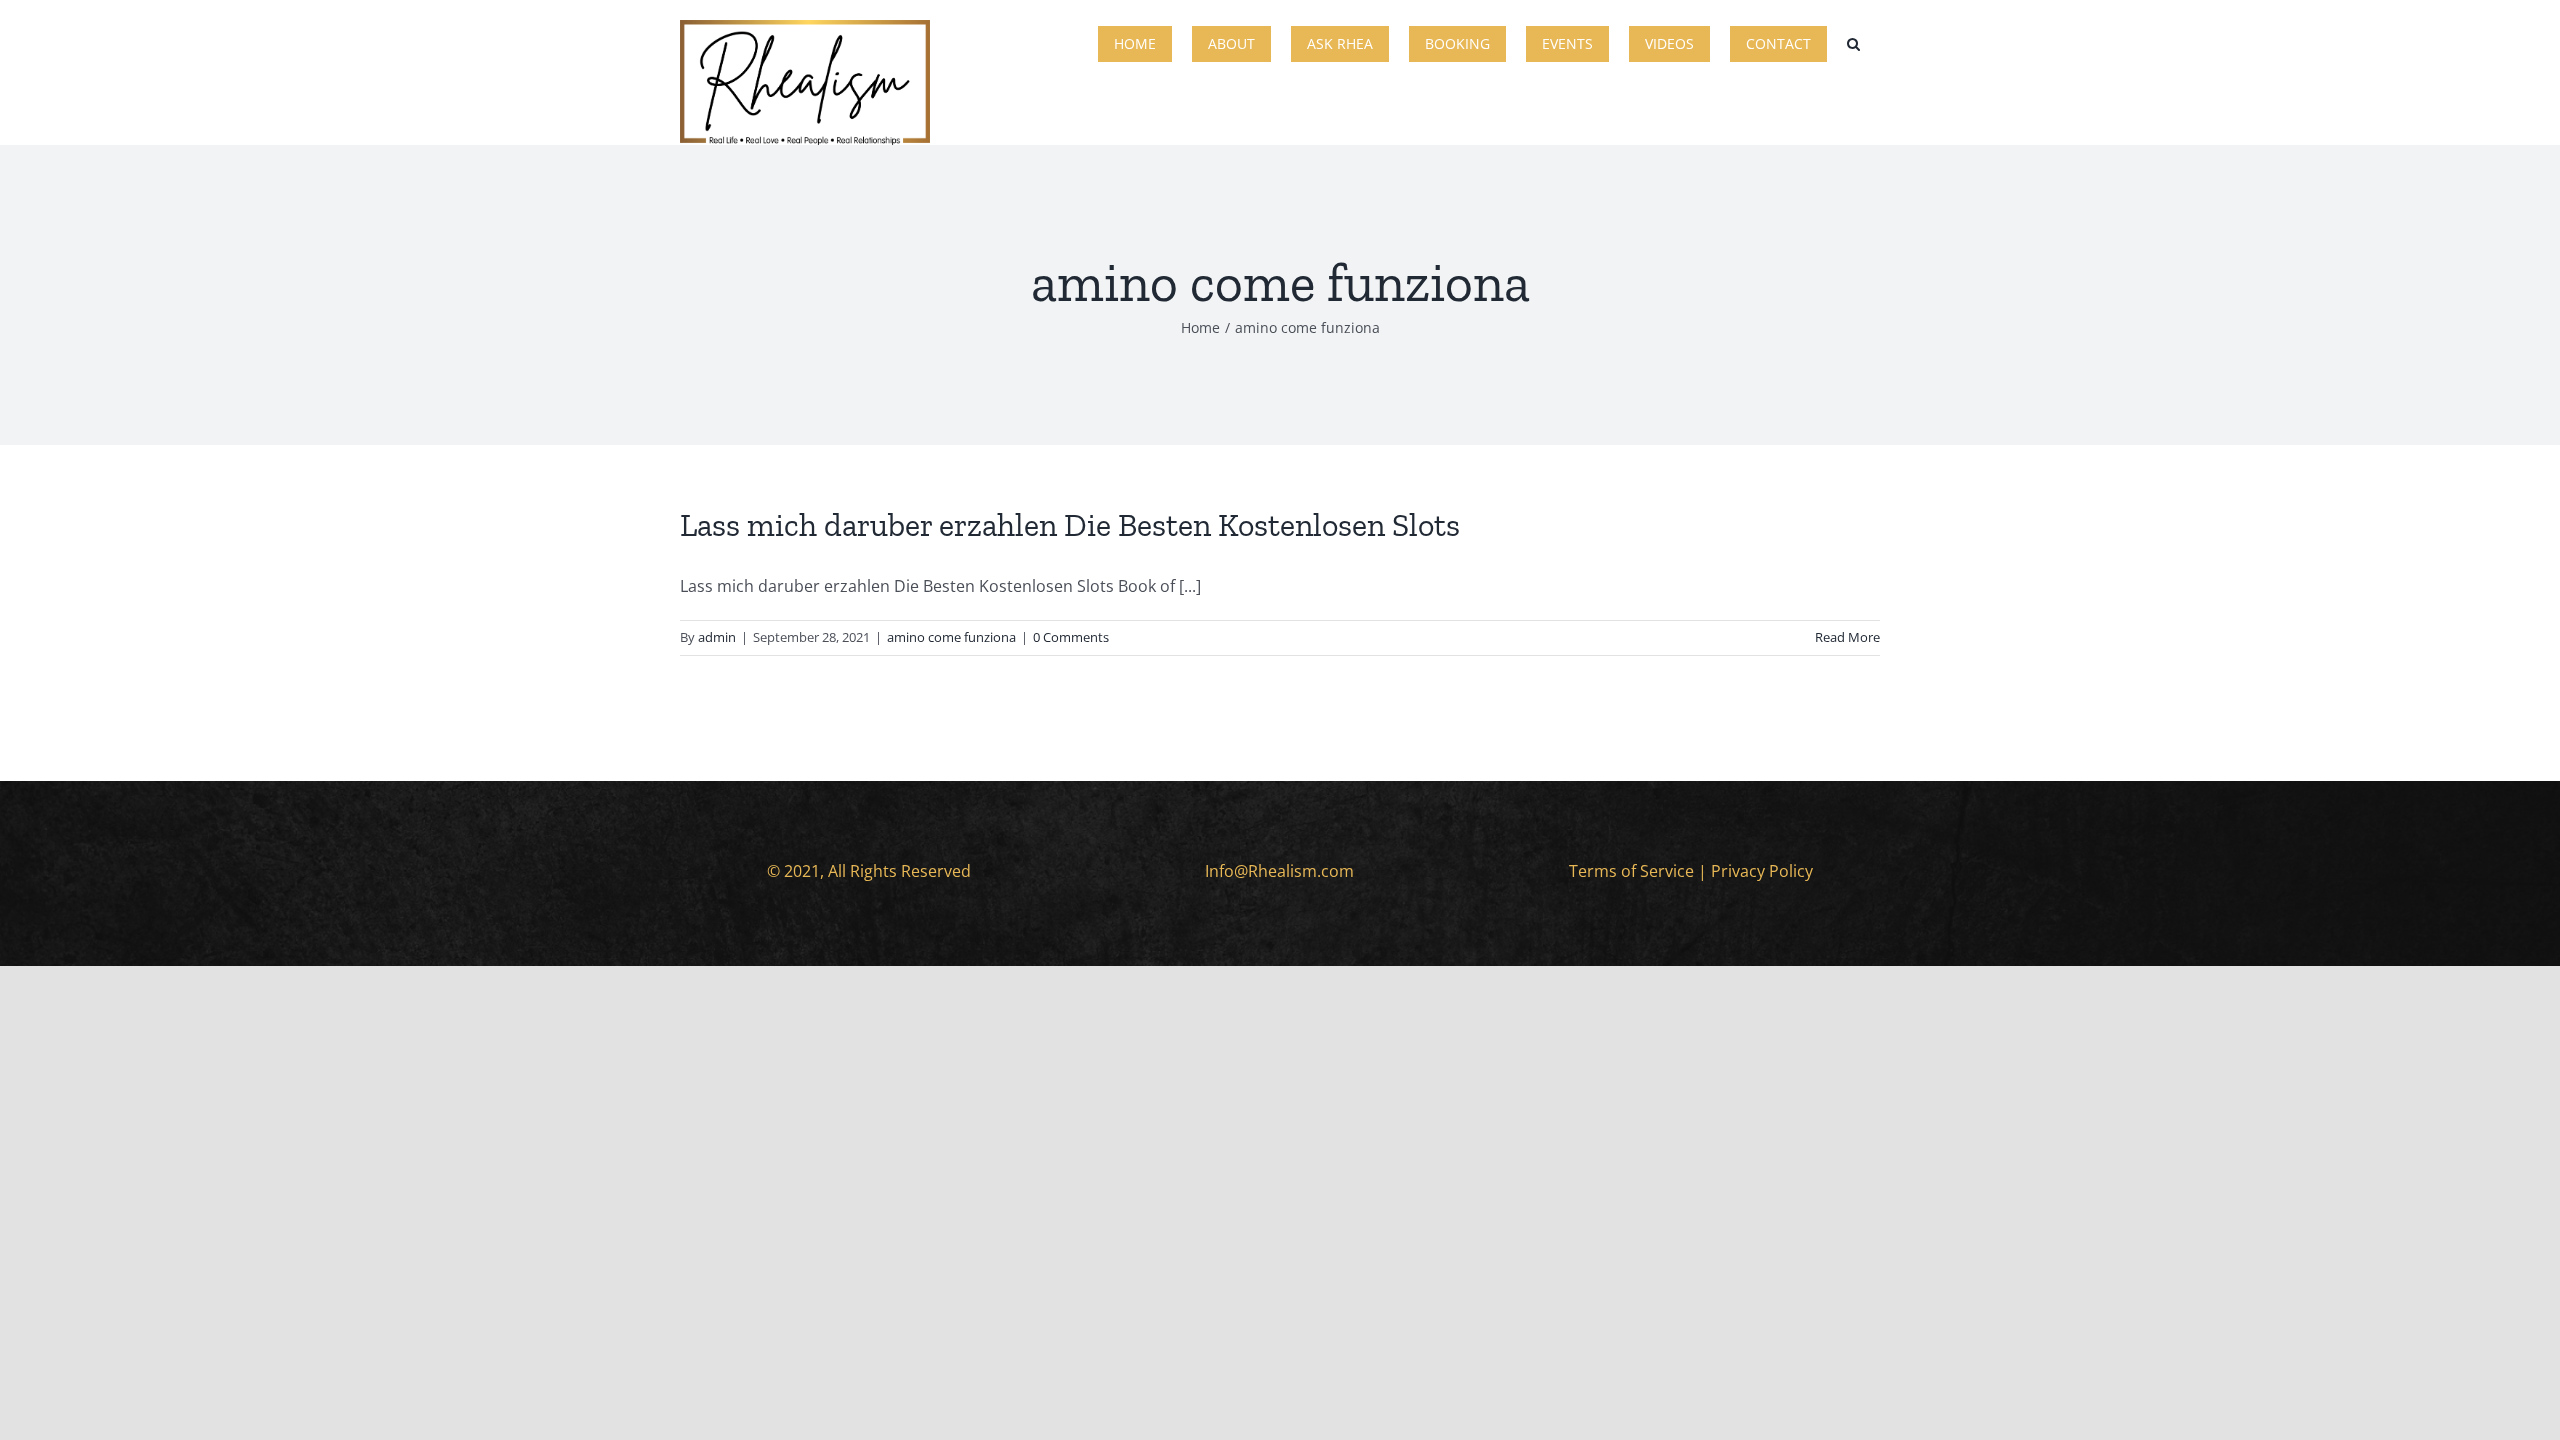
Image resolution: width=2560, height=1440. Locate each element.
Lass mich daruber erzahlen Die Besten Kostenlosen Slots (1070, 525)
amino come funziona (951, 637)
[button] (1853, 42)
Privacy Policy (1762, 871)
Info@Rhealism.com (1279, 871)
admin (717, 637)
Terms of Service (1631, 871)
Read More (1847, 637)
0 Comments (1071, 637)
